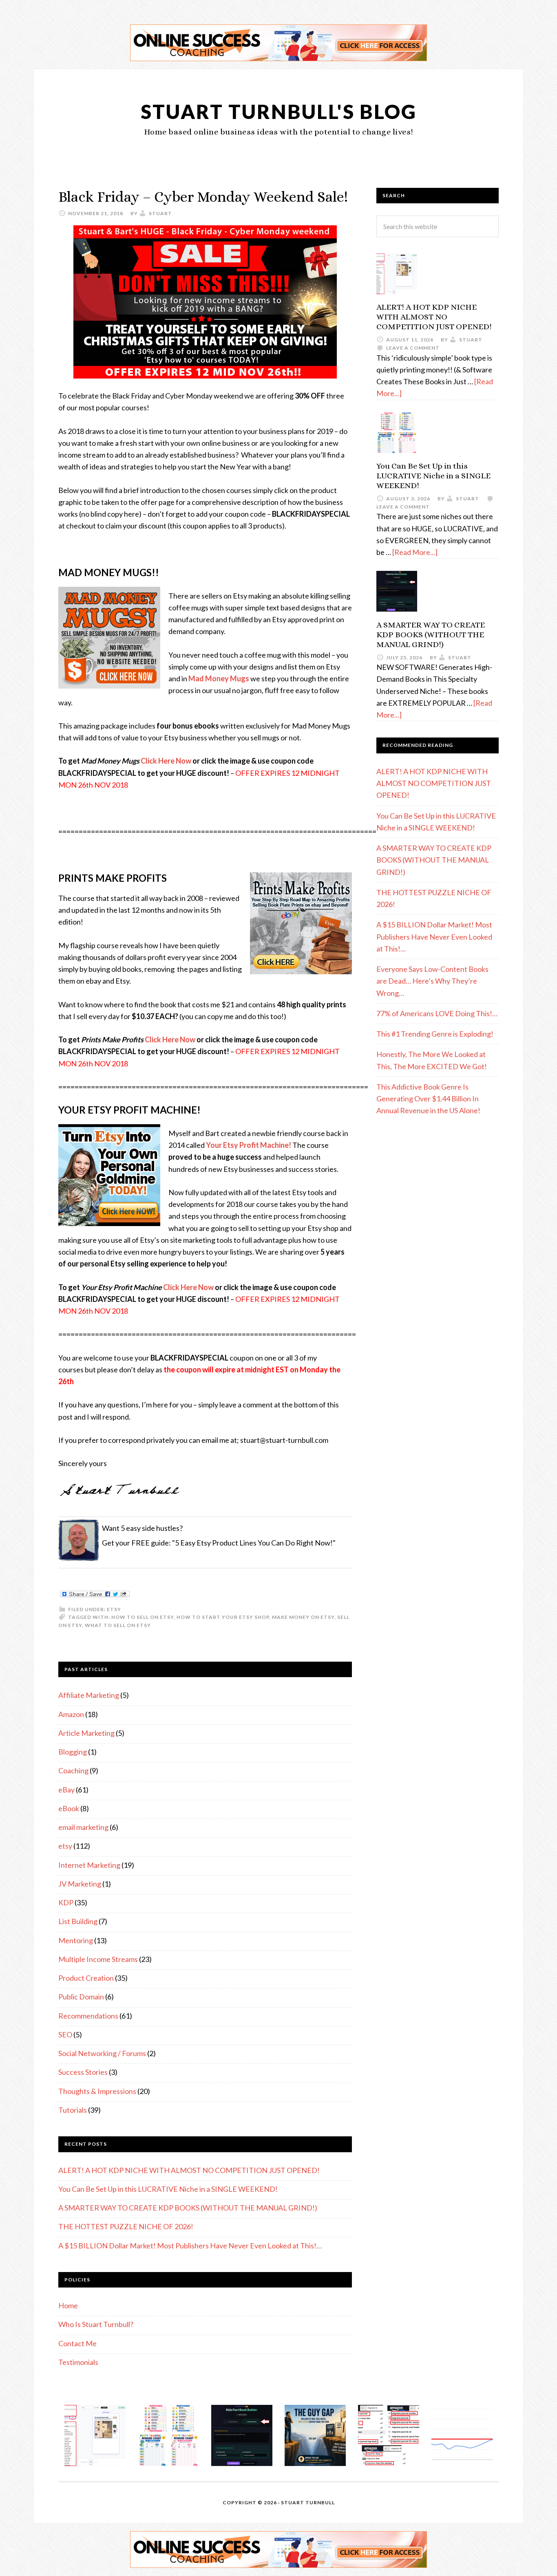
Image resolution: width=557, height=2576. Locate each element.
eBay (66, 1790)
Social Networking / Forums (102, 2053)
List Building (78, 1921)
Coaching (73, 1770)
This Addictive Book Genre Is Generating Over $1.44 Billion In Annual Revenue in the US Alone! (428, 1099)
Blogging (73, 1752)
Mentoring (76, 1940)
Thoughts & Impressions (97, 2091)
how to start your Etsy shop (223, 1617)
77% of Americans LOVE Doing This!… (437, 1013)
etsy (114, 1609)
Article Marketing (86, 1733)
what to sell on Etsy (118, 1625)
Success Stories (83, 2072)
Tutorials (73, 2110)
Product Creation (86, 1978)
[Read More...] (415, 552)
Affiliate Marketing (89, 1695)
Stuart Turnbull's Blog (279, 111)
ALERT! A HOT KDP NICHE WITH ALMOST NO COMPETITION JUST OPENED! (189, 2170)
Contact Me (77, 2343)
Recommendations (88, 2016)
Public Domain (81, 1997)
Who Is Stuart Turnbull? (96, 2324)
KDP (66, 1902)
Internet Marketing (89, 1865)
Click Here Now (166, 761)
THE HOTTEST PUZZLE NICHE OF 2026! (126, 2226)
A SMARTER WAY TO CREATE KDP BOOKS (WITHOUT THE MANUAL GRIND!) (188, 2208)
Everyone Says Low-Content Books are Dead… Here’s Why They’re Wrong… (432, 981)
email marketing (83, 1827)
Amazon (71, 1714)
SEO (65, 2034)
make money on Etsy (303, 1617)
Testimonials (78, 2362)
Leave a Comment (413, 348)
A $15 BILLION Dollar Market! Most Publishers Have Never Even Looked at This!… (190, 2246)
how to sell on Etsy (143, 1617)
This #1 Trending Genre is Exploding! (435, 1034)
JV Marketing (80, 1884)
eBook (69, 1808)
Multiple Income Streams (98, 1959)
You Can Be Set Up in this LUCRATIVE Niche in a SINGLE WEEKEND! (168, 2189)
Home (68, 2305)
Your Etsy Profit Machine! (249, 1145)
